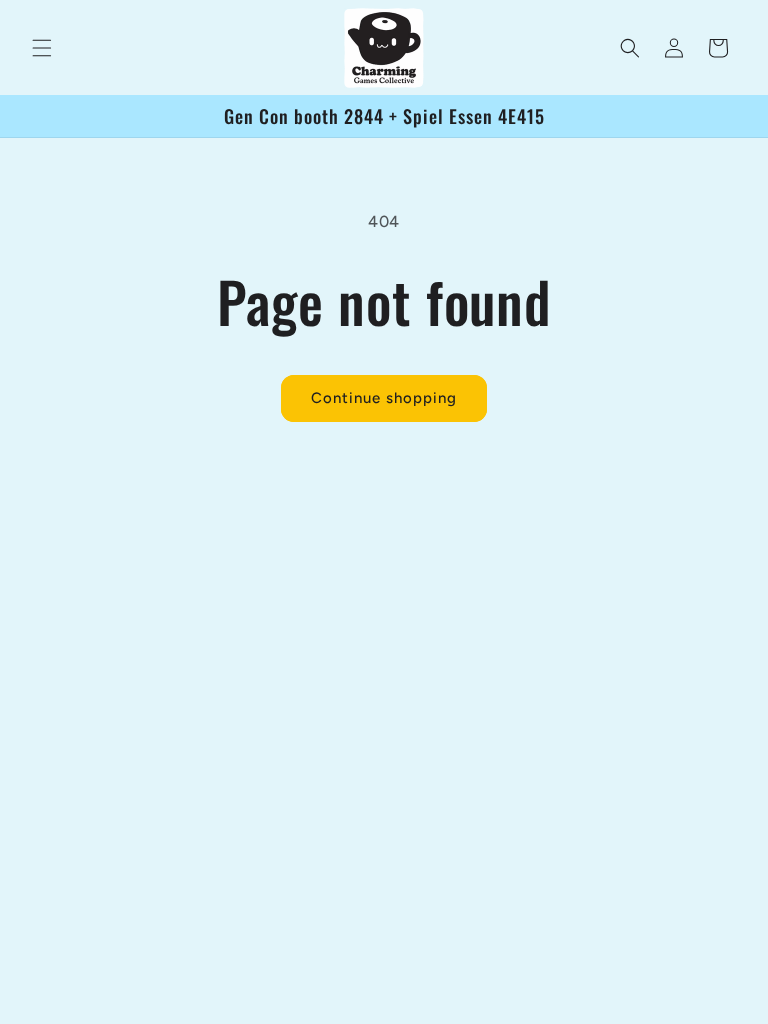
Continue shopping (384, 398)
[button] (42, 48)
